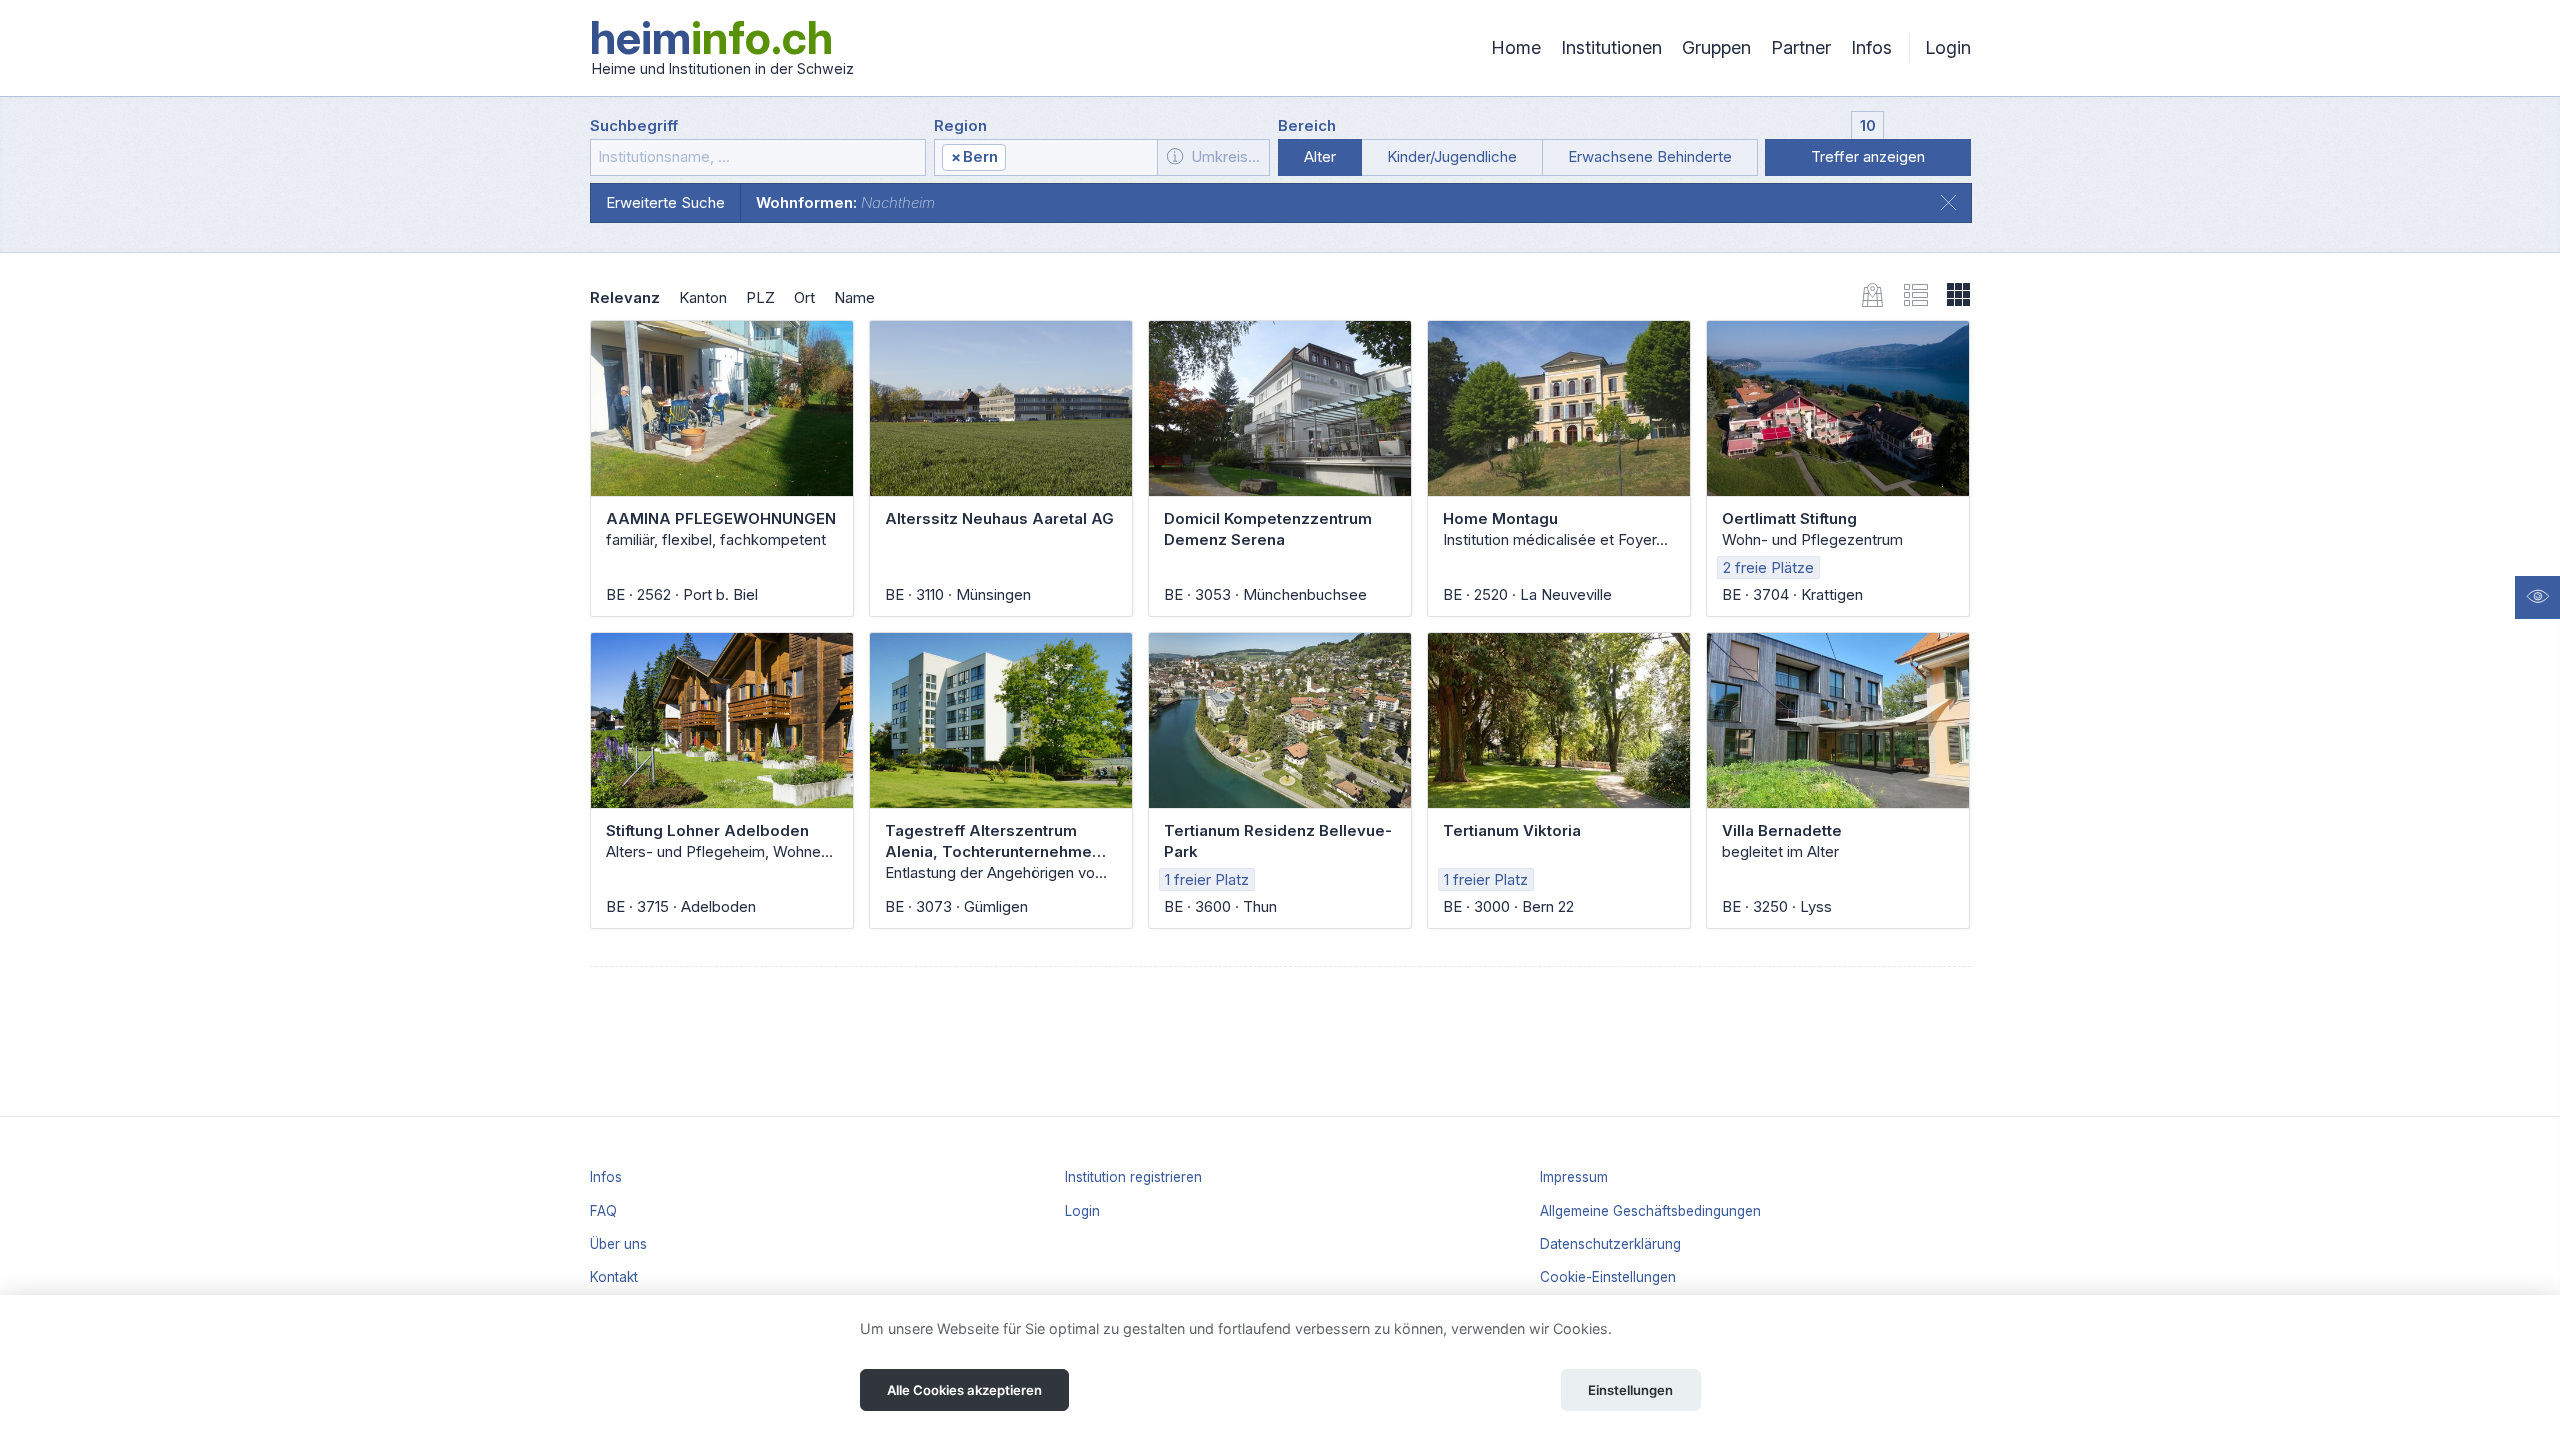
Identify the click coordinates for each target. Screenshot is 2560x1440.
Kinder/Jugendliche (1452, 156)
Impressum (1574, 1177)
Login (1948, 47)
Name (854, 297)
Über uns (618, 1244)
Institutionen (1611, 47)
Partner (1801, 47)
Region (960, 125)
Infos (1871, 47)
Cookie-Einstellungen (1608, 1277)
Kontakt (614, 1277)
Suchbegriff (634, 125)
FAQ (603, 1211)
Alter (1320, 156)
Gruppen (1716, 47)
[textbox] (1080, 158)
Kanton (703, 297)
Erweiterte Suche (665, 202)
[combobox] (1046, 157)
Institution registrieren (1133, 1177)
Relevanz (625, 297)
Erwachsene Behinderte (1650, 156)
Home (1516, 47)
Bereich (1307, 125)
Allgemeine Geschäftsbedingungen (1650, 1211)
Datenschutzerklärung (1610, 1244)
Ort (804, 297)
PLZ (760, 297)
